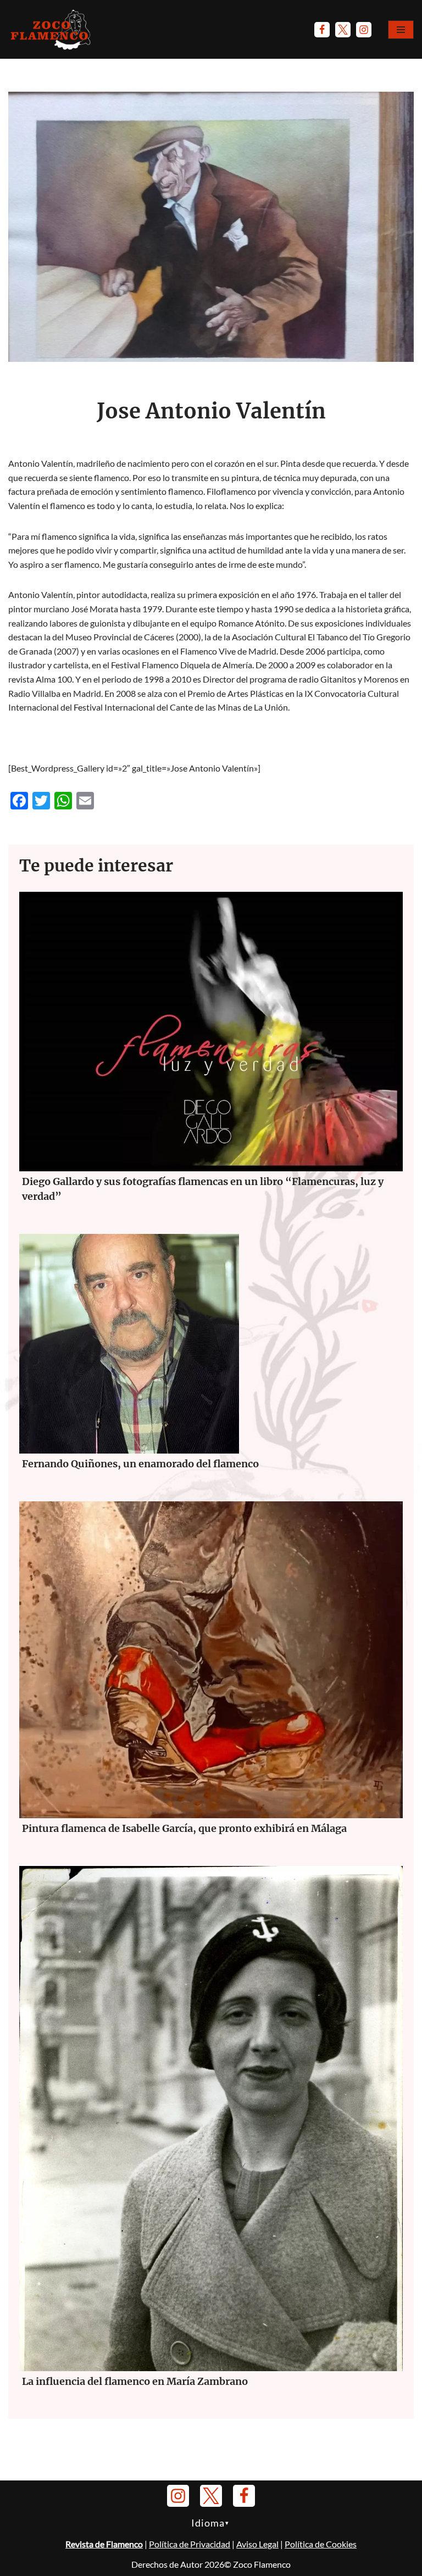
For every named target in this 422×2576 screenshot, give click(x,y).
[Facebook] (322, 30)
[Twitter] (343, 30)
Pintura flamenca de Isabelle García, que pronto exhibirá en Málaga (184, 1828)
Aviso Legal (257, 2544)
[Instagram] (364, 30)
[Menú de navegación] (401, 30)
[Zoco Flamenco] (52, 29)
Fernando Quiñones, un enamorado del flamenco (140, 1464)
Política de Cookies (321, 2544)
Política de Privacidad (190, 2544)
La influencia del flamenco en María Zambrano (135, 2381)
